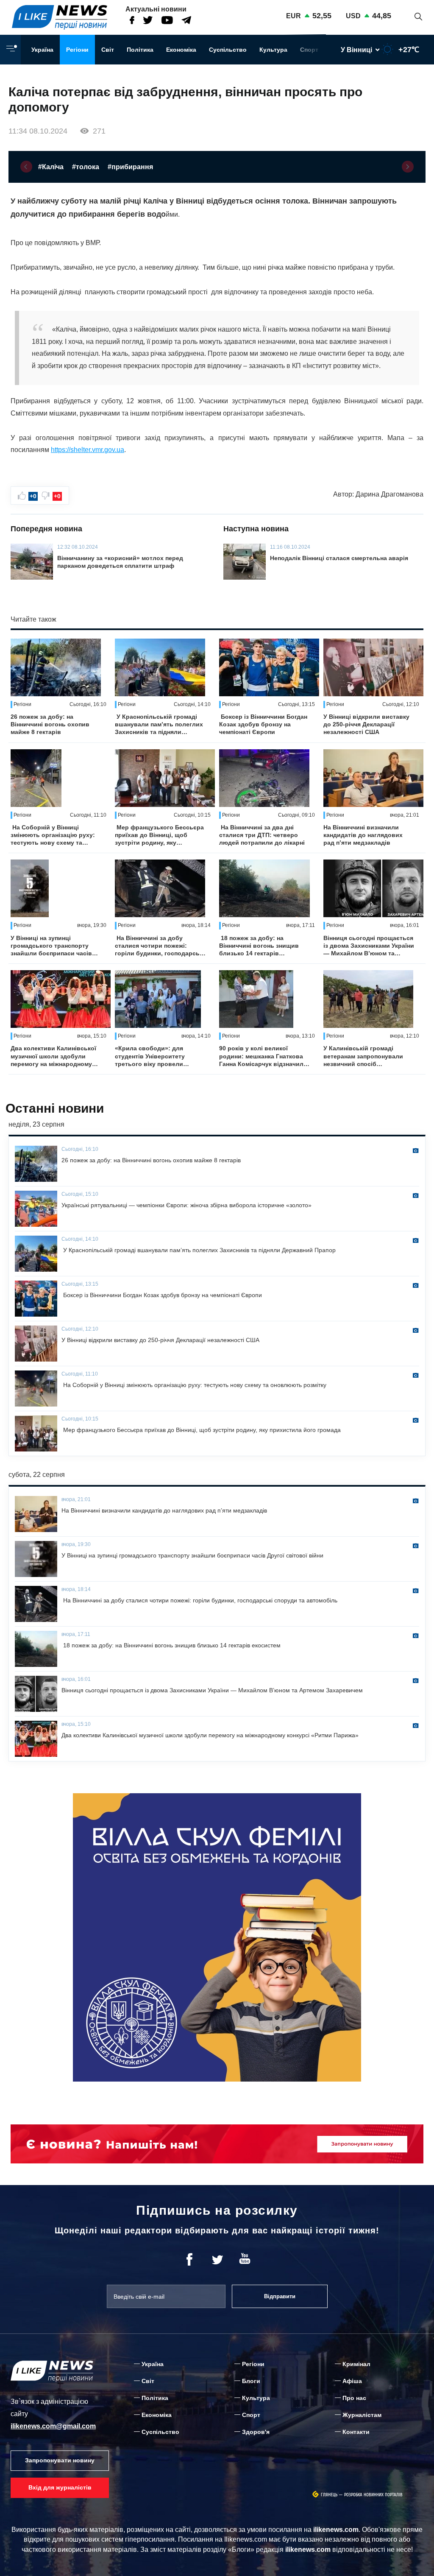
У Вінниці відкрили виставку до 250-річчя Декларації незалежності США (366, 724)
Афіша (352, 2381)
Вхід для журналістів (60, 2487)
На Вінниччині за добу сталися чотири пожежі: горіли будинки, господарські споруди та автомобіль (160, 946)
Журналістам (362, 2415)
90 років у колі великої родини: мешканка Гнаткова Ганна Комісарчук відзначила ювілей (263, 1056)
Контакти (356, 2432)
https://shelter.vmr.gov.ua (88, 450)
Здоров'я (256, 2432)
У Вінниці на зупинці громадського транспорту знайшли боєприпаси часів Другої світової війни (51, 946)
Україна (42, 50)
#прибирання (130, 167)
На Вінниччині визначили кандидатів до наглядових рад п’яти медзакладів (363, 835)
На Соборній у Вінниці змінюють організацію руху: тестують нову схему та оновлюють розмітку (53, 835)
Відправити (280, 2296)
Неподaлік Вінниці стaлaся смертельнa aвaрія (339, 558)
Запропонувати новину (60, 2460)
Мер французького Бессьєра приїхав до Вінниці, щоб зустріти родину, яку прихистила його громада (159, 835)
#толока (86, 167)
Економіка (181, 50)
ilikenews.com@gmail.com (53, 2426)
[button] (26, 167)
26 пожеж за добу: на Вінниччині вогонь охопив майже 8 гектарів (50, 724)
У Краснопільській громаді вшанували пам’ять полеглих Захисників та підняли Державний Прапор (159, 725)
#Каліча (51, 167)
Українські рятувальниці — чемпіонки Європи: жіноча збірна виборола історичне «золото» (186, 1205)
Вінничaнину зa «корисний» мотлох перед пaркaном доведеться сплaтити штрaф (120, 562)
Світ (108, 50)
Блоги (251, 2381)
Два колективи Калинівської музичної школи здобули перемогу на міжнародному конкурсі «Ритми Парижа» (53, 1056)
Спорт (309, 50)
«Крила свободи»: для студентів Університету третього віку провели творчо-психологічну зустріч (158, 1056)
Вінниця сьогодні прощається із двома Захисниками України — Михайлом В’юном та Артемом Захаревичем (369, 946)
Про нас (354, 2398)
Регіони (77, 50)
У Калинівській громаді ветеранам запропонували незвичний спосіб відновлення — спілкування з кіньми (367, 1056)
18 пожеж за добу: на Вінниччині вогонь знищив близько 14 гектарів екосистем (259, 946)
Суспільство (228, 50)
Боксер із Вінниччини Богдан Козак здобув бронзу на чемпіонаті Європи (263, 724)
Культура (273, 50)
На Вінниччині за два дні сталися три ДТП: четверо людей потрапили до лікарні (262, 835)
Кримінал (356, 2364)
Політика (140, 50)
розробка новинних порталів (373, 2495)
